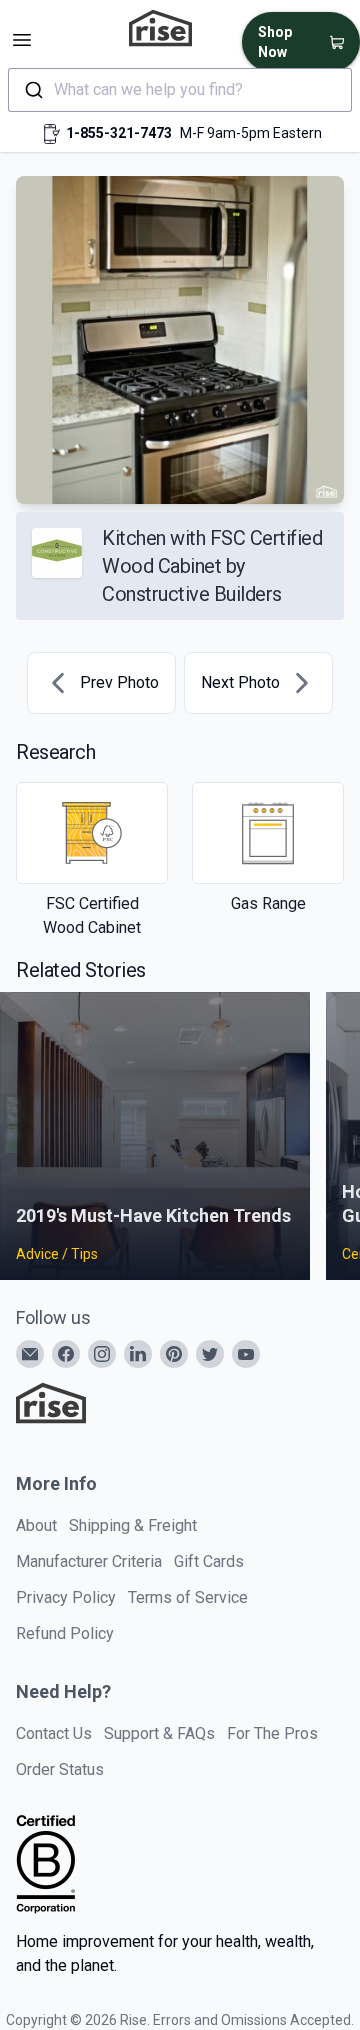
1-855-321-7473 (119, 133)
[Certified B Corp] (46, 1864)
